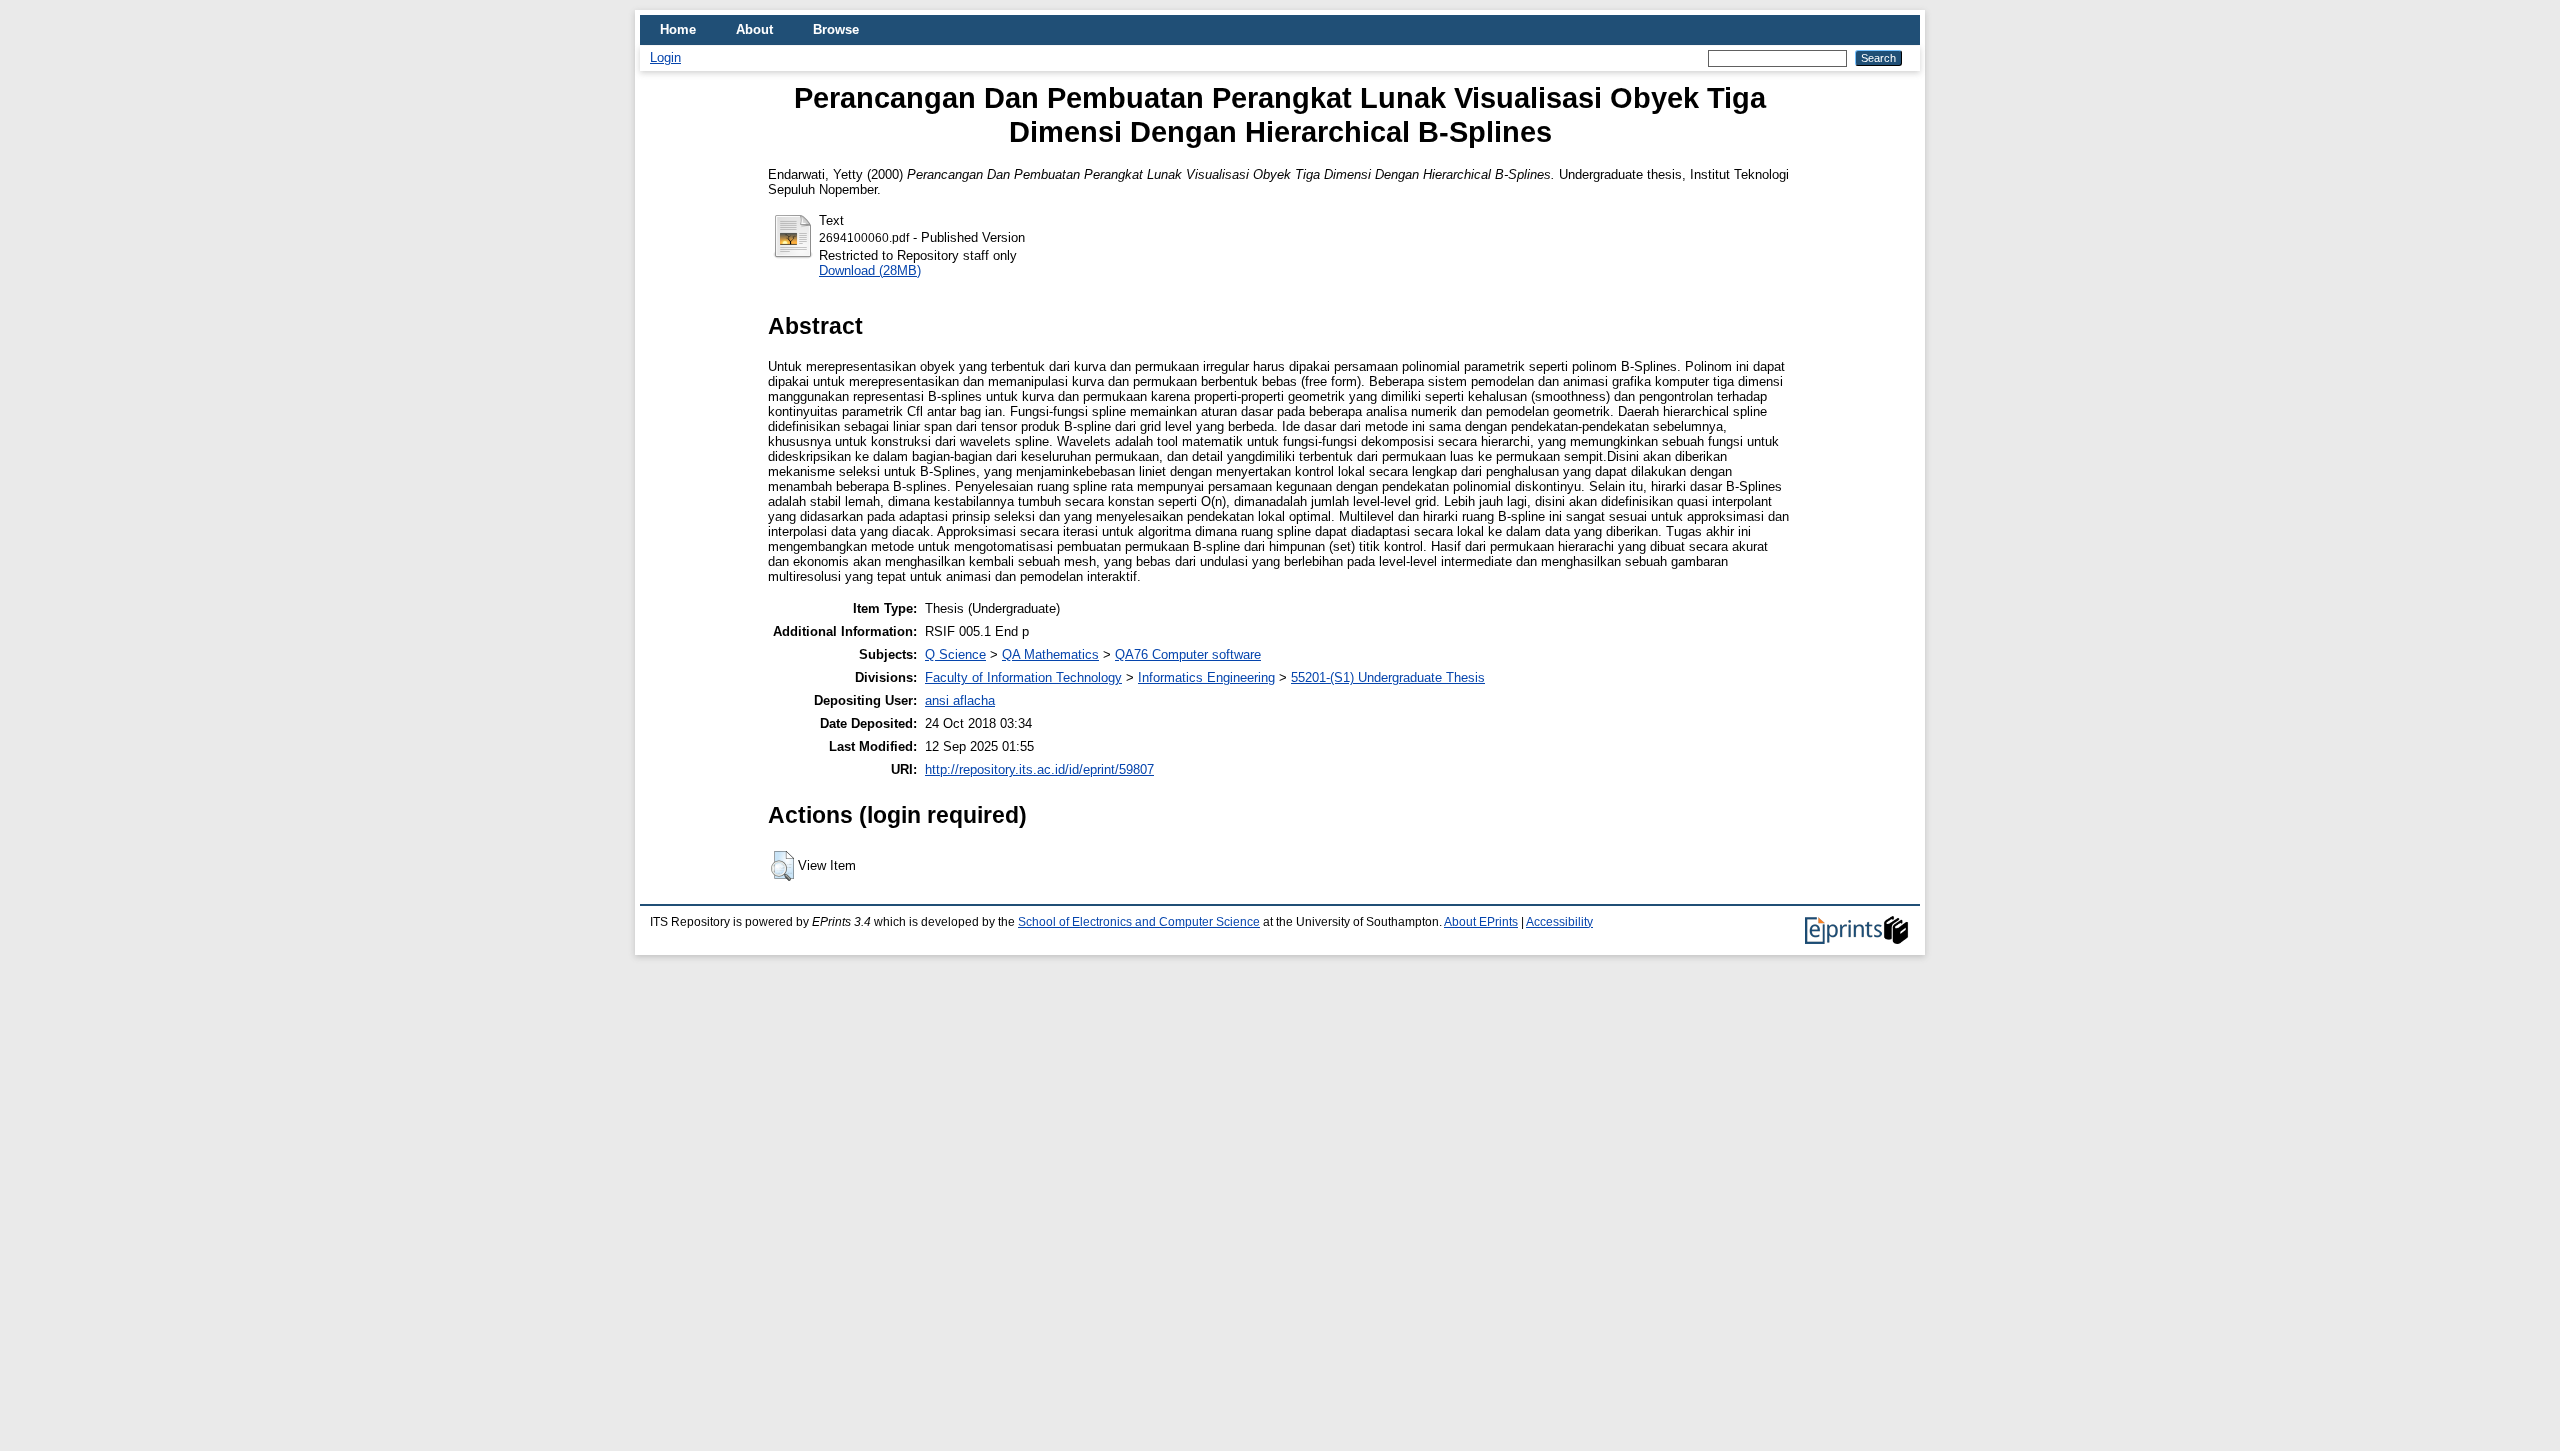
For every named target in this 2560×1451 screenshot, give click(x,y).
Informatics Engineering (1206, 677)
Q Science (955, 654)
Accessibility (1559, 922)
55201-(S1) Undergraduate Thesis (1388, 677)
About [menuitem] (754, 29)
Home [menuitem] (678, 29)
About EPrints (1481, 922)
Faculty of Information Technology (1023, 677)
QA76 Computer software (1188, 654)
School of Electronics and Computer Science (1139, 922)
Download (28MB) (870, 270)
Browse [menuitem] (836, 29)
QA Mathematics (1050, 654)
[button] (782, 866)
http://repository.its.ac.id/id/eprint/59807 (1039, 769)
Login (665, 57)
